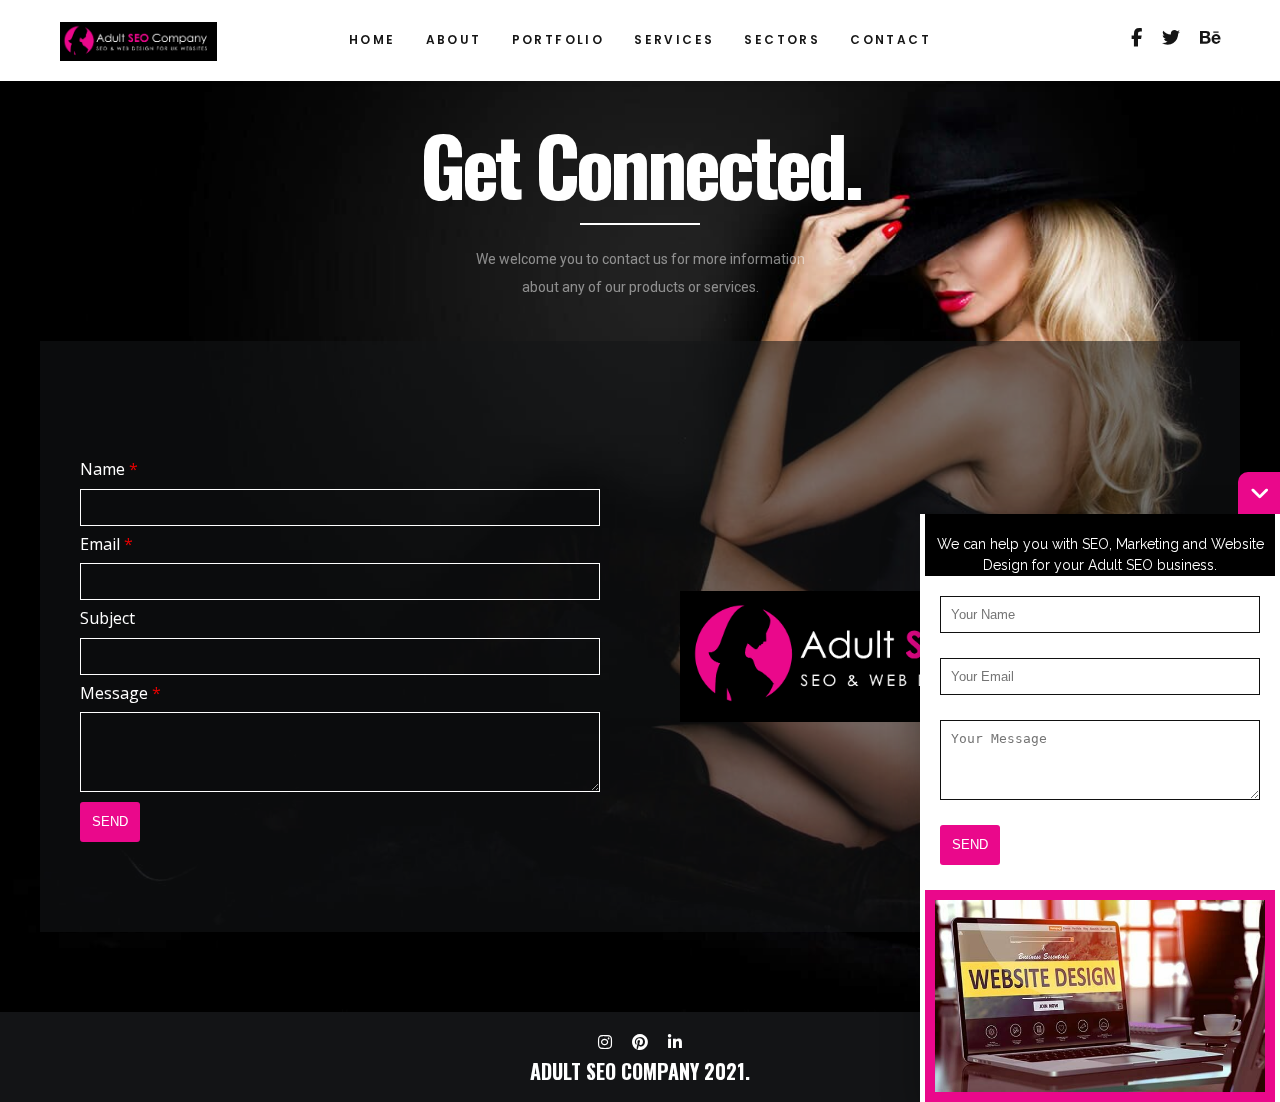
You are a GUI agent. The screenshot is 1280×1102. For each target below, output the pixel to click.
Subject (107, 618)
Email (106, 544)
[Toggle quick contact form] (1259, 493)
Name (109, 469)
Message (120, 693)
